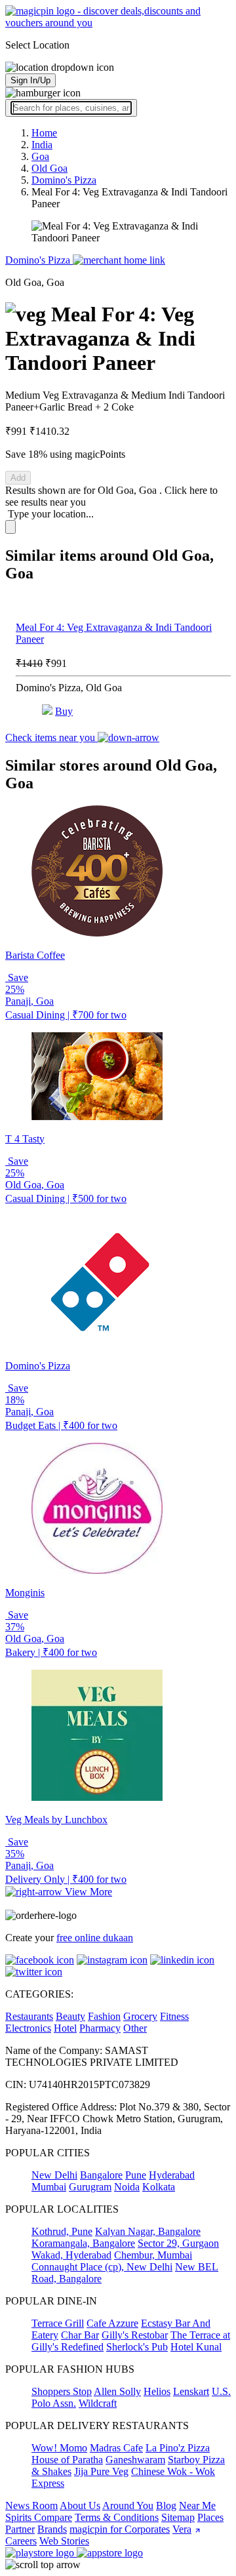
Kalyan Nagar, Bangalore (148, 2231)
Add (18, 478)
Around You (128, 2506)
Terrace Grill (58, 2323)
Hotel (65, 2028)
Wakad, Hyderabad (71, 2255)
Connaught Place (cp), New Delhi (102, 2267)
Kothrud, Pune (62, 2231)
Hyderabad (172, 2175)
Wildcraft (98, 2403)
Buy (64, 711)
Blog (166, 2506)
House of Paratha (67, 2460)
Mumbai (49, 2187)
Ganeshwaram (135, 2460)
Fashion (104, 2016)
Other (135, 2028)
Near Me (197, 2506)
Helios (157, 2391)
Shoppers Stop (62, 2391)
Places (210, 2517)
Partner (20, 2529)
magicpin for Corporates (120, 2529)
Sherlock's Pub (137, 2347)
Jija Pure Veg (101, 2471)
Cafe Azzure (112, 2323)
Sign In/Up (30, 80)
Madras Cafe (116, 2448)
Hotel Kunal (196, 2347)
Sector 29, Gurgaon (178, 2243)
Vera (182, 2529)
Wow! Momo (59, 2448)
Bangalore (101, 2175)
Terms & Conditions (117, 2517)
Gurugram (90, 2187)
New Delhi (54, 2175)
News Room (31, 2506)
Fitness (174, 2016)
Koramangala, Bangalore (83, 2243)
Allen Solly (117, 2391)
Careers (21, 2541)
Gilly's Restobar (135, 2335)
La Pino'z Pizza (178, 2448)
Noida (127, 2187)
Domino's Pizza (39, 260)
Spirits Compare (39, 2517)
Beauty (70, 2016)
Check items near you (51, 737)
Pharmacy (100, 2028)
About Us (80, 2506)
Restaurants (29, 2016)
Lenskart (191, 2391)
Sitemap (178, 2517)
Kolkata (159, 2187)
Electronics (28, 2028)
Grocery (140, 2016)
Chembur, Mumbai (153, 2255)
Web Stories (64, 2541)
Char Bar (80, 2335)
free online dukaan (95, 1938)
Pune (136, 2175)
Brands (52, 2529)
